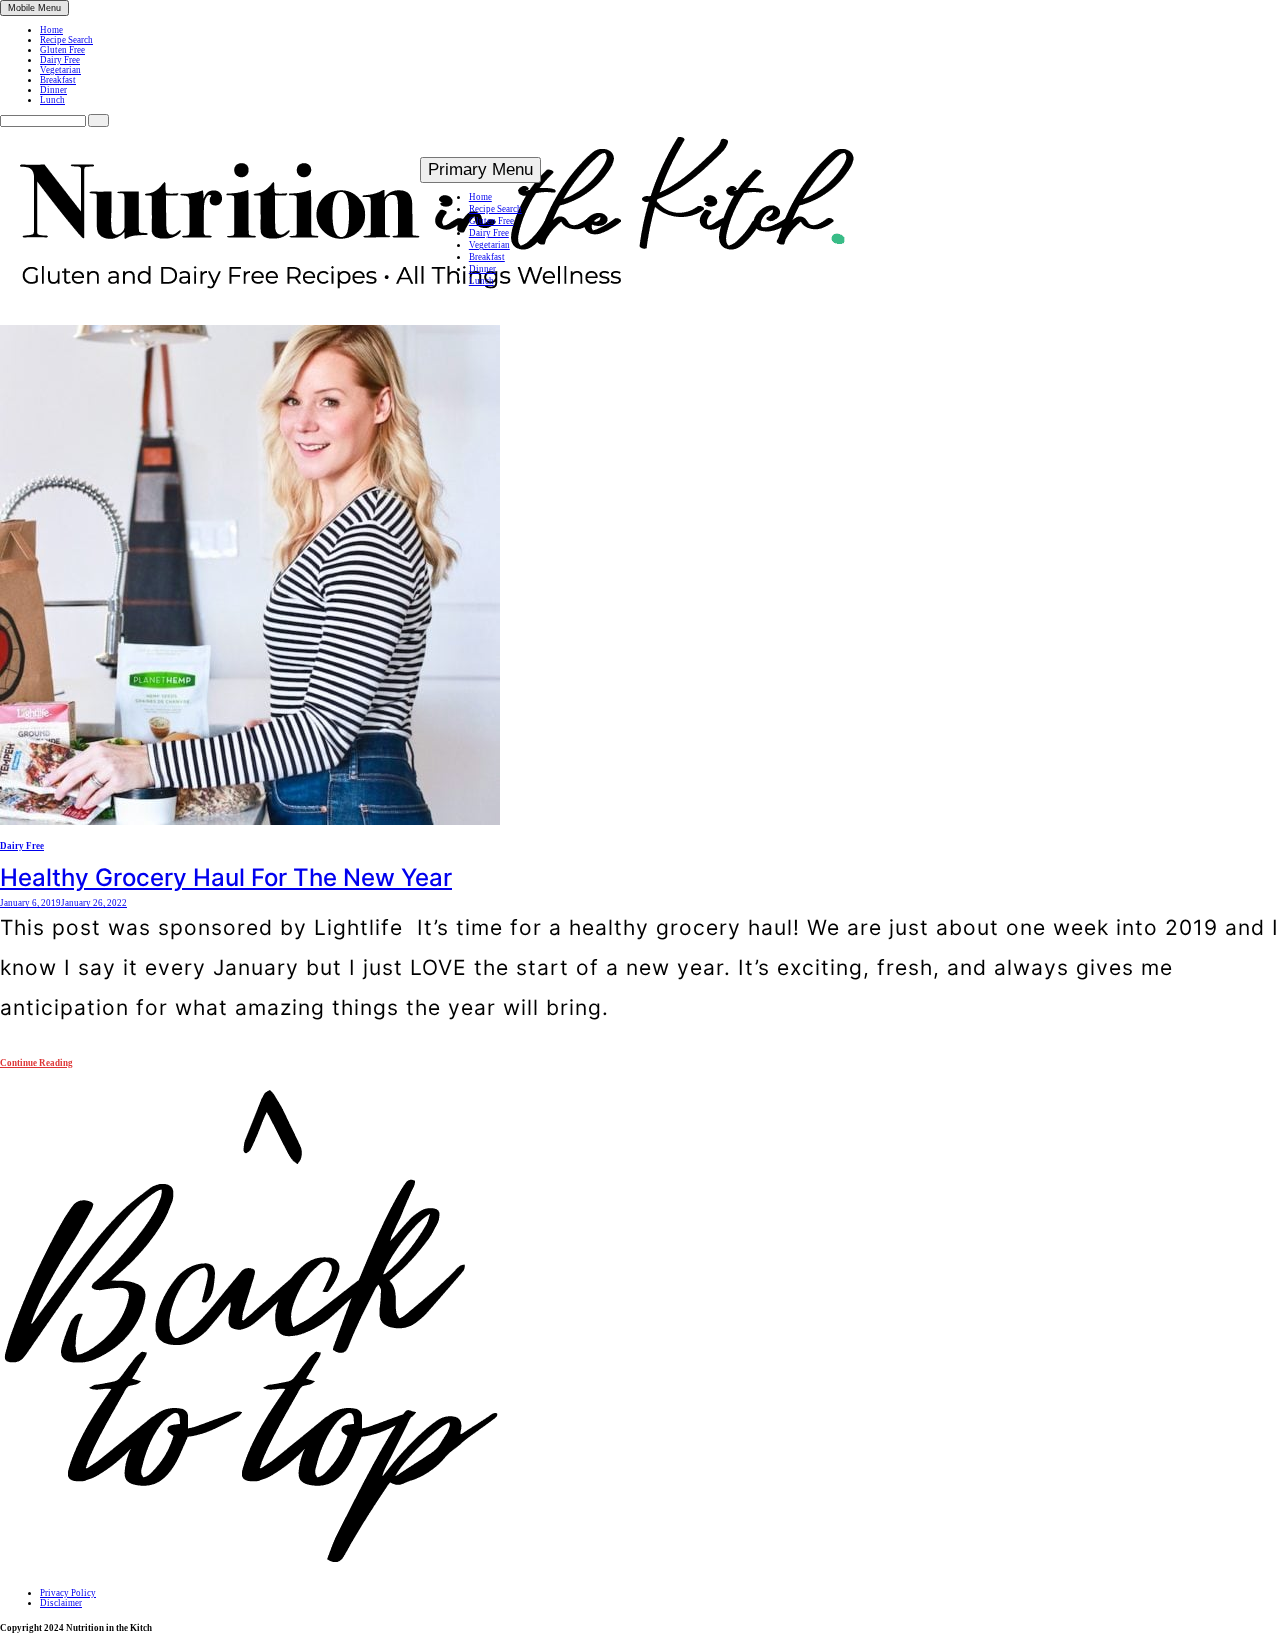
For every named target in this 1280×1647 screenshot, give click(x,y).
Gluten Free (62, 50)
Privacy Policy (68, 1593)
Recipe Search (66, 40)
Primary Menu (480, 169)
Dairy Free (60, 60)
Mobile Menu (34, 8)
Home (51, 30)
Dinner (53, 90)
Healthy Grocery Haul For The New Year (226, 877)
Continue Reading (36, 1063)
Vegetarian (60, 70)
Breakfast (58, 80)
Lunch (52, 100)
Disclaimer (61, 1603)
